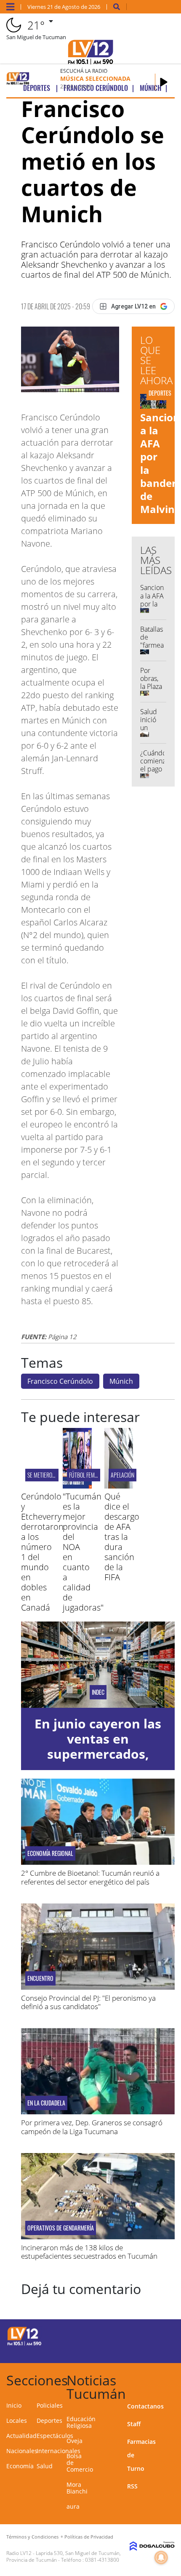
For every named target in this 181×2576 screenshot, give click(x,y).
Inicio (14, 2405)
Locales (17, 2420)
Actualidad (21, 2436)
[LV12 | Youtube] (158, 2351)
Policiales (50, 2405)
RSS (132, 2486)
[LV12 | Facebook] (141, 2335)
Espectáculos (55, 2436)
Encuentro (40, 1978)
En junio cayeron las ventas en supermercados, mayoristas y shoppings (98, 1754)
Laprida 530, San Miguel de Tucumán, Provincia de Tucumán (64, 2556)
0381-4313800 (102, 2560)
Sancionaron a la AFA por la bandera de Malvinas (159, 608)
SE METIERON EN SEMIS (52, 1475)
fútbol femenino (88, 1475)
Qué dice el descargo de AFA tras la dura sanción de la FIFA (122, 1537)
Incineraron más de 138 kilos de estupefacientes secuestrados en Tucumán (89, 2252)
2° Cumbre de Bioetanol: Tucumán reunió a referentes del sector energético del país (90, 1877)
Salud (45, 2466)
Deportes (49, 2420)
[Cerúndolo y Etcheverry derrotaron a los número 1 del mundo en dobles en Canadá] (36, 1486)
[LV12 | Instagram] (141, 2351)
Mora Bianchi (77, 2488)
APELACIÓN (122, 1475)
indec (98, 1692)
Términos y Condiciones (32, 2537)
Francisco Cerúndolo (60, 1381)
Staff (134, 2424)
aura (73, 2506)
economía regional (50, 1853)
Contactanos (145, 2406)
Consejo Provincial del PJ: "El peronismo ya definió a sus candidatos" (88, 2002)
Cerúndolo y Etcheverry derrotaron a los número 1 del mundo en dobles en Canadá (42, 1552)
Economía (20, 2466)
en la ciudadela (46, 2103)
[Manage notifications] (161, 2557)
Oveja (75, 2441)
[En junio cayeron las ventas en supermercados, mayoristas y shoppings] (98, 1665)
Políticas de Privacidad (89, 2537)
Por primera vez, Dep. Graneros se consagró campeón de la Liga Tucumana (92, 2127)
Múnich (121, 1381)
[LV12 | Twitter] (158, 2335)
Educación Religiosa (81, 2422)
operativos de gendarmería (61, 2228)
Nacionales (22, 2451)
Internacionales (59, 2451)
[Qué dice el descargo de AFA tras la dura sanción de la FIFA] (119, 1486)
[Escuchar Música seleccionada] (164, 82)
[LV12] (24, 2344)
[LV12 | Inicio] (171, 2379)
